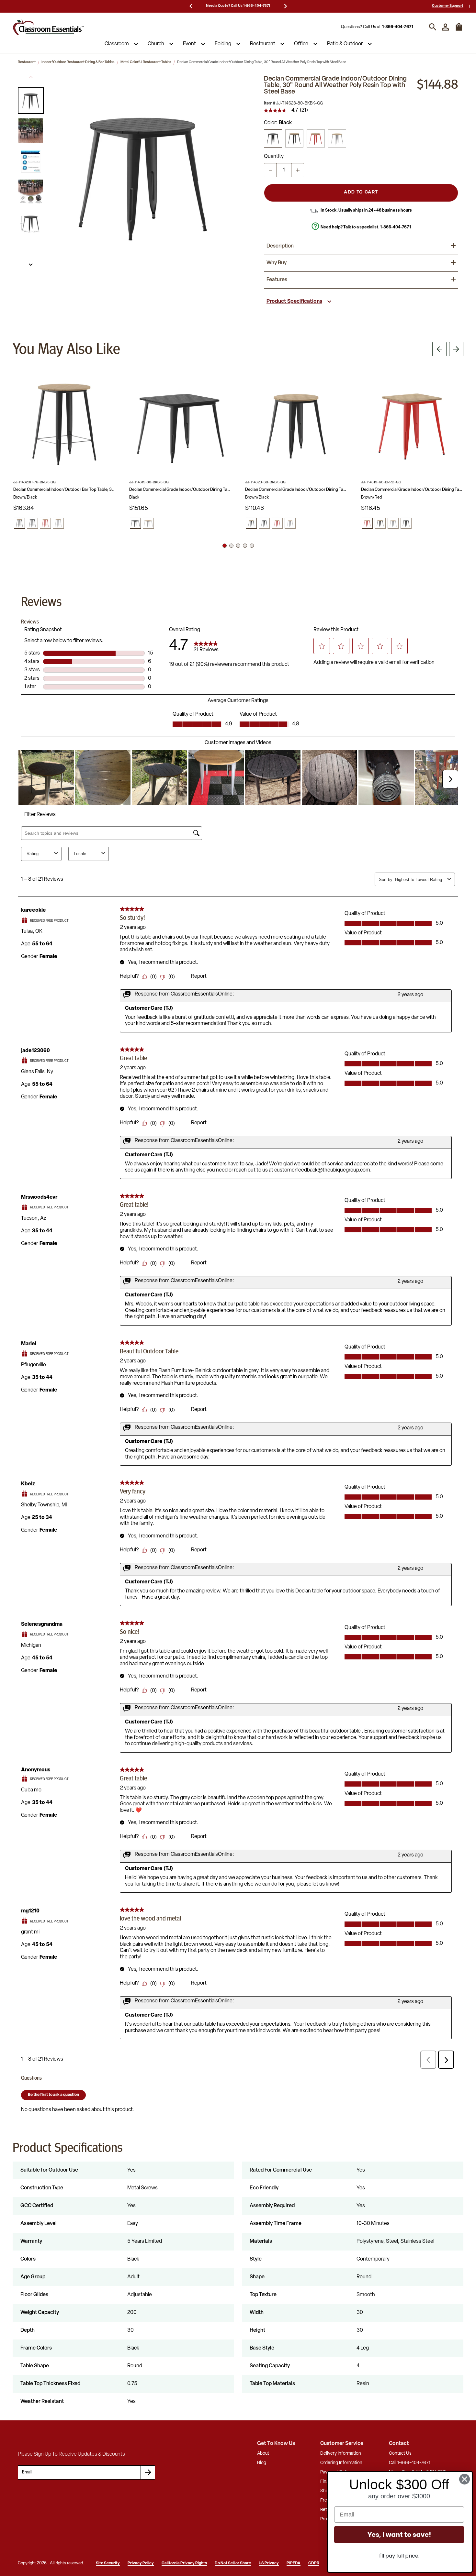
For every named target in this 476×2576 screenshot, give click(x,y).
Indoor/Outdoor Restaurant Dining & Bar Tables (78, 62)
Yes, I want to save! (399, 2535)
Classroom (117, 44)
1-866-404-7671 (398, 27)
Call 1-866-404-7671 (410, 2463)
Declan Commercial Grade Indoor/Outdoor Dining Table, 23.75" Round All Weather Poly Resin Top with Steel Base (296, 490)
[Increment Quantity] (298, 170)
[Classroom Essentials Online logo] (48, 27)
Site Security (108, 2563)
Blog (262, 2463)
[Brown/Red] (316, 138)
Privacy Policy (141, 2563)
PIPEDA (294, 2563)
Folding (223, 44)
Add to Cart (361, 192)
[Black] (273, 138)
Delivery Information (341, 2454)
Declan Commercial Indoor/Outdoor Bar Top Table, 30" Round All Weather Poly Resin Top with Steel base (64, 490)
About (263, 2454)
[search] (433, 27)
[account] (445, 27)
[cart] (459, 30)
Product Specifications (294, 302)
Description (280, 246)
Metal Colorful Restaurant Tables (146, 62)
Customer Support (448, 6)
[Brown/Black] (294, 138)
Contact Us (400, 2454)
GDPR (314, 2563)
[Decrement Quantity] (270, 170)
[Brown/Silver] (337, 138)
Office (301, 44)
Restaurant (263, 44)
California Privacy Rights (184, 2563)
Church (156, 44)
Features (277, 280)
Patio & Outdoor (345, 44)
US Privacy (269, 2563)
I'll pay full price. (399, 2556)
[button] (31, 101)
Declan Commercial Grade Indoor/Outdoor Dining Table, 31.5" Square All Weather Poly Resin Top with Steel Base (180, 490)
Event (189, 44)
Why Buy (277, 263)
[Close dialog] (465, 2479)
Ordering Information (341, 2463)
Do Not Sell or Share (233, 2563)
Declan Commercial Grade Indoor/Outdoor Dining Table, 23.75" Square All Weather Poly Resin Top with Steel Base (412, 490)
